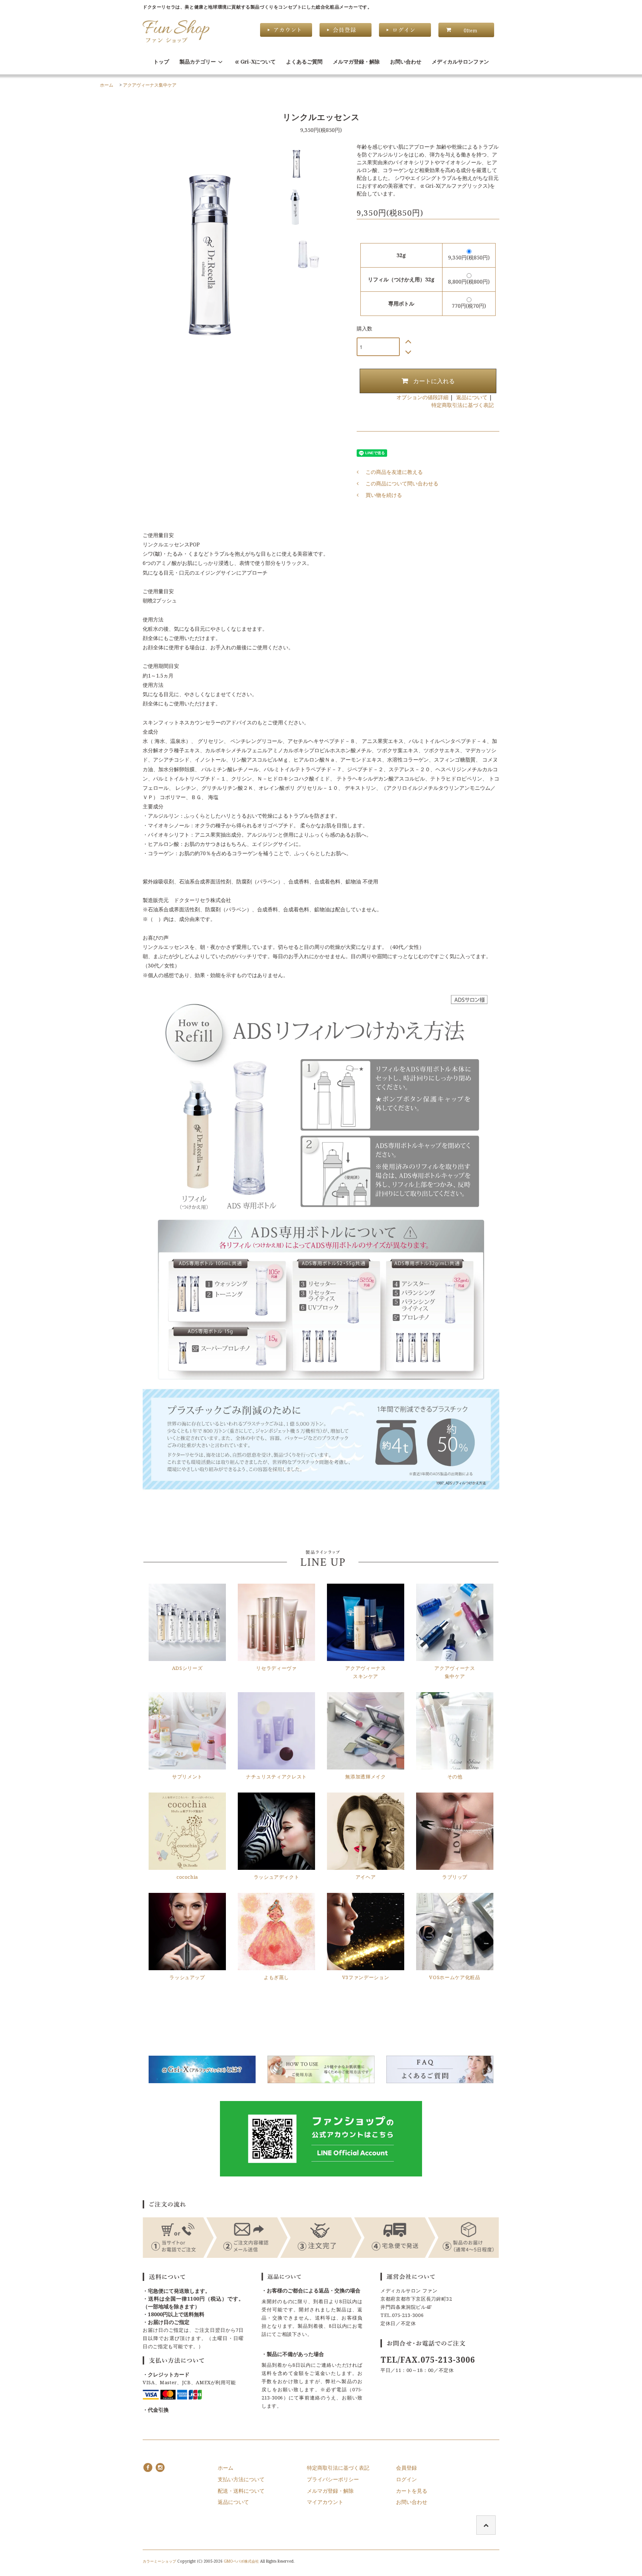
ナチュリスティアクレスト (276, 1777)
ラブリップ (455, 1877)
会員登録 (406, 2468)
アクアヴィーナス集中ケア (150, 85)
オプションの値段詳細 (422, 397)
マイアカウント (325, 2502)
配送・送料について (241, 2491)
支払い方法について (241, 2479)
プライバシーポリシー (333, 2479)
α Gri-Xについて (255, 62)
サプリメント (187, 1777)
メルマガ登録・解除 (356, 62)
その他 (455, 1777)
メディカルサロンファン (460, 62)
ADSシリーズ (187, 1668)
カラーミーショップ (159, 2561)
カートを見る (412, 2491)
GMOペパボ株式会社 (241, 2561)
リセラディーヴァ (276, 1668)
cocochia (187, 1877)
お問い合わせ (406, 62)
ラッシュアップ (187, 1977)
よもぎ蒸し (276, 1977)
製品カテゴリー (198, 62)
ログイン (406, 2479)
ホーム (107, 85)
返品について (472, 397)
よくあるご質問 (304, 62)
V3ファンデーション (366, 1977)
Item (470, 30)
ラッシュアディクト (277, 1877)
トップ (161, 62)
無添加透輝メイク (365, 1777)
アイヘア (366, 1877)
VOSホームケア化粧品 (455, 1977)
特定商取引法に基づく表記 (463, 405)
